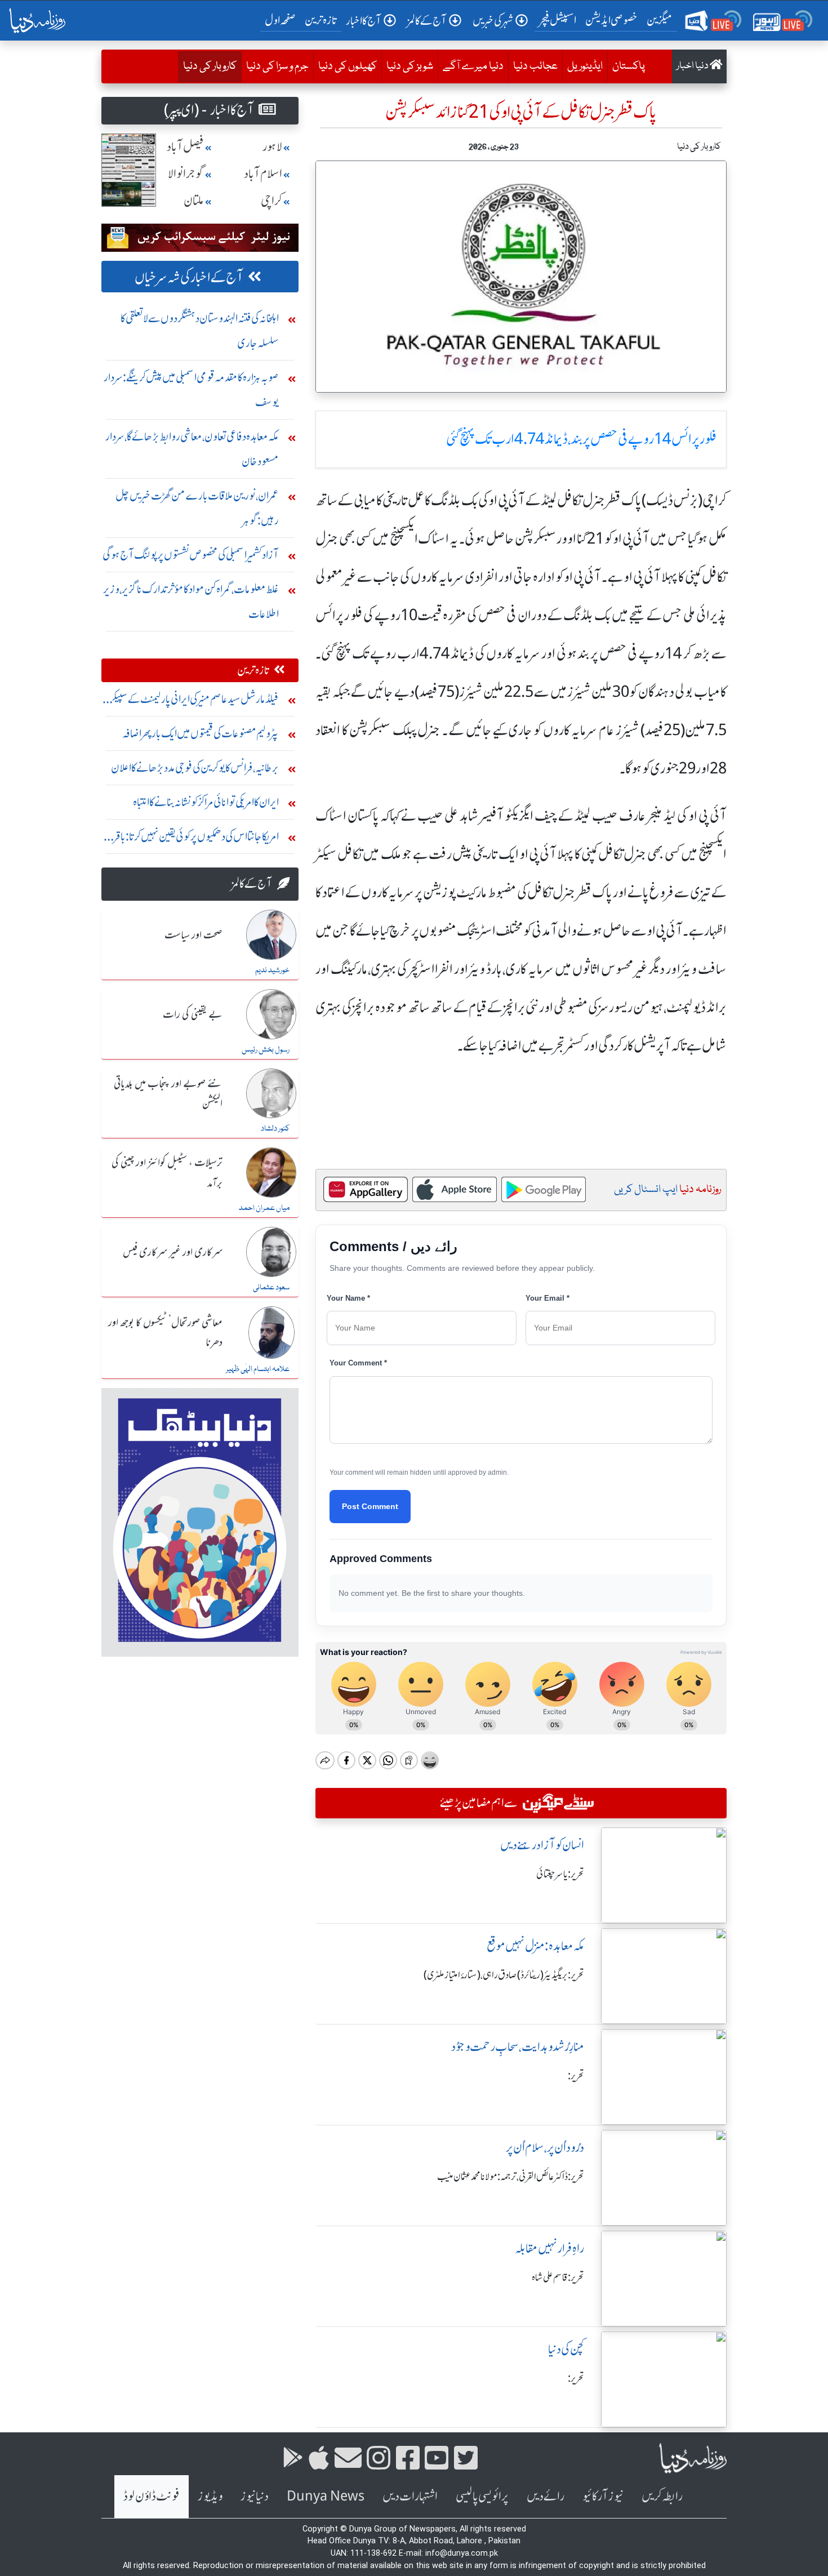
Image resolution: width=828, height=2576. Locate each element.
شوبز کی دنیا (410, 66)
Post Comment (370, 1506)
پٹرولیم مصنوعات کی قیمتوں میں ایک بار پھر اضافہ (201, 733)
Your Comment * (358, 1363)
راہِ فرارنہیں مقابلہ (549, 2248)
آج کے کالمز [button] (427, 21)
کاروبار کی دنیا (207, 66)
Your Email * (547, 1298)
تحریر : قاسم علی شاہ (558, 2277)
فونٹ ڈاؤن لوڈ (152, 2496)
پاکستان (629, 66)
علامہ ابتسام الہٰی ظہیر (258, 1369)
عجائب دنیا (535, 66)
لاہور (272, 147)
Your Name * (348, 1298)
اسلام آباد (263, 174)
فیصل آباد (185, 147)
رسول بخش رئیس (266, 1050)
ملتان (194, 201)
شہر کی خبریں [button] (493, 21)
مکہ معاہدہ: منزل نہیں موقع (535, 1946)
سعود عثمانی (271, 1288)
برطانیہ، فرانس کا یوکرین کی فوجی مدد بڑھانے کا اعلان (195, 768)
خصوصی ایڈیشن (611, 20)
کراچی (271, 201)
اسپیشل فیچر (558, 20)
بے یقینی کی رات (193, 1015)
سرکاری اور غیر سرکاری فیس (173, 1253)
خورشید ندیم (272, 971)
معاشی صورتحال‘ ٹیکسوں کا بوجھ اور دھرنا (165, 1333)
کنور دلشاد (275, 1129)
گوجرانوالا (186, 174)
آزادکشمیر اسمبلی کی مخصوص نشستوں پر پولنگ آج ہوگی (191, 555)
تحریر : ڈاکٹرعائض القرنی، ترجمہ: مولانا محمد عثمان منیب (511, 2177)
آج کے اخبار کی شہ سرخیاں (189, 277)
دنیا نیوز (255, 2496)
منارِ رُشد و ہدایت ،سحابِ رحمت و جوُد (518, 2047)
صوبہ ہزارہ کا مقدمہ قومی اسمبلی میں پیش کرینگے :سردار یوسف (191, 390)
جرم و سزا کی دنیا (277, 66)
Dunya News (326, 2496)
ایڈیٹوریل (585, 66)
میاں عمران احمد (264, 1208)
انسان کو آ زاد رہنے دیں (542, 1845)
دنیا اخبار (693, 66)
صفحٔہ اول (282, 20)
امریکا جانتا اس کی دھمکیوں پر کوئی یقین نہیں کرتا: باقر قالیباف (196, 839)
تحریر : (576, 2076)
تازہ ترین (321, 20)
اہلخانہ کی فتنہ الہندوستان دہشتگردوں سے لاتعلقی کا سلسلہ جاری (200, 330)
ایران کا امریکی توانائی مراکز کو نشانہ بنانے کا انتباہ (206, 802)
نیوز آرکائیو (603, 2496)
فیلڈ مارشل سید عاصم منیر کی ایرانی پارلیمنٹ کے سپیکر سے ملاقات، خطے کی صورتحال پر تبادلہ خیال (194, 702)
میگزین (660, 20)
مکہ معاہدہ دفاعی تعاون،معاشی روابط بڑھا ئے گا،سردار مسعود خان (192, 449)
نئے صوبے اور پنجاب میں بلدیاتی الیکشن (168, 1094)
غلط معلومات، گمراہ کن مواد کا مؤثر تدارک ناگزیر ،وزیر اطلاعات (191, 601)
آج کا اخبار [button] (364, 21)
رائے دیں (546, 2496)
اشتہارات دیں (410, 2496)
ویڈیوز (210, 2496)
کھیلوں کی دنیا (348, 66)
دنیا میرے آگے (473, 66)
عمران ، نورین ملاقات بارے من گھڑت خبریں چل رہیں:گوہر (197, 508)
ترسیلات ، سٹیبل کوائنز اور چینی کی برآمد (167, 1173)
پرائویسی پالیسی (482, 2496)
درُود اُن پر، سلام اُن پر (545, 2148)
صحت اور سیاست (193, 936)
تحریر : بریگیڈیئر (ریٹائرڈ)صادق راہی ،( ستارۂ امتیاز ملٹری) (504, 1975)
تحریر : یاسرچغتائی (560, 1874)
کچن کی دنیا (566, 2349)
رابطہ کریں (662, 2496)
